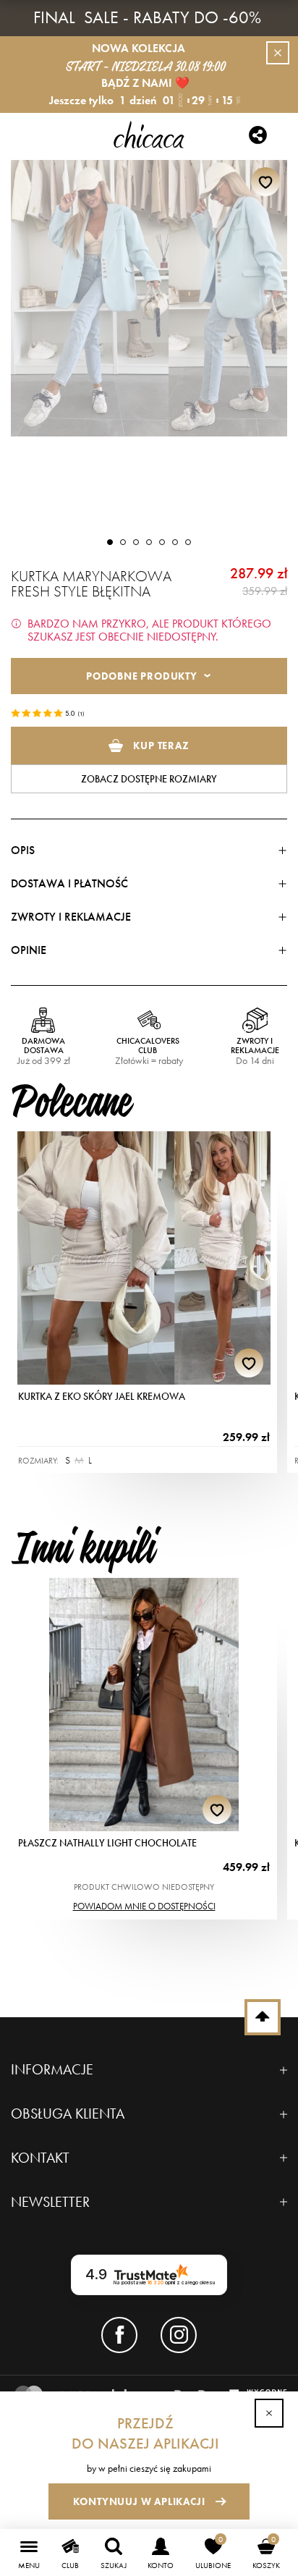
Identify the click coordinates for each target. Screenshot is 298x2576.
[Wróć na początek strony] (263, 2017)
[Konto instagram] (179, 2335)
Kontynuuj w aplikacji (139, 2501)
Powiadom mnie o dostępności (144, 1906)
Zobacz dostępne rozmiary (149, 779)
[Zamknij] (269, 2413)
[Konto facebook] (119, 2335)
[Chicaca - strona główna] (149, 135)
